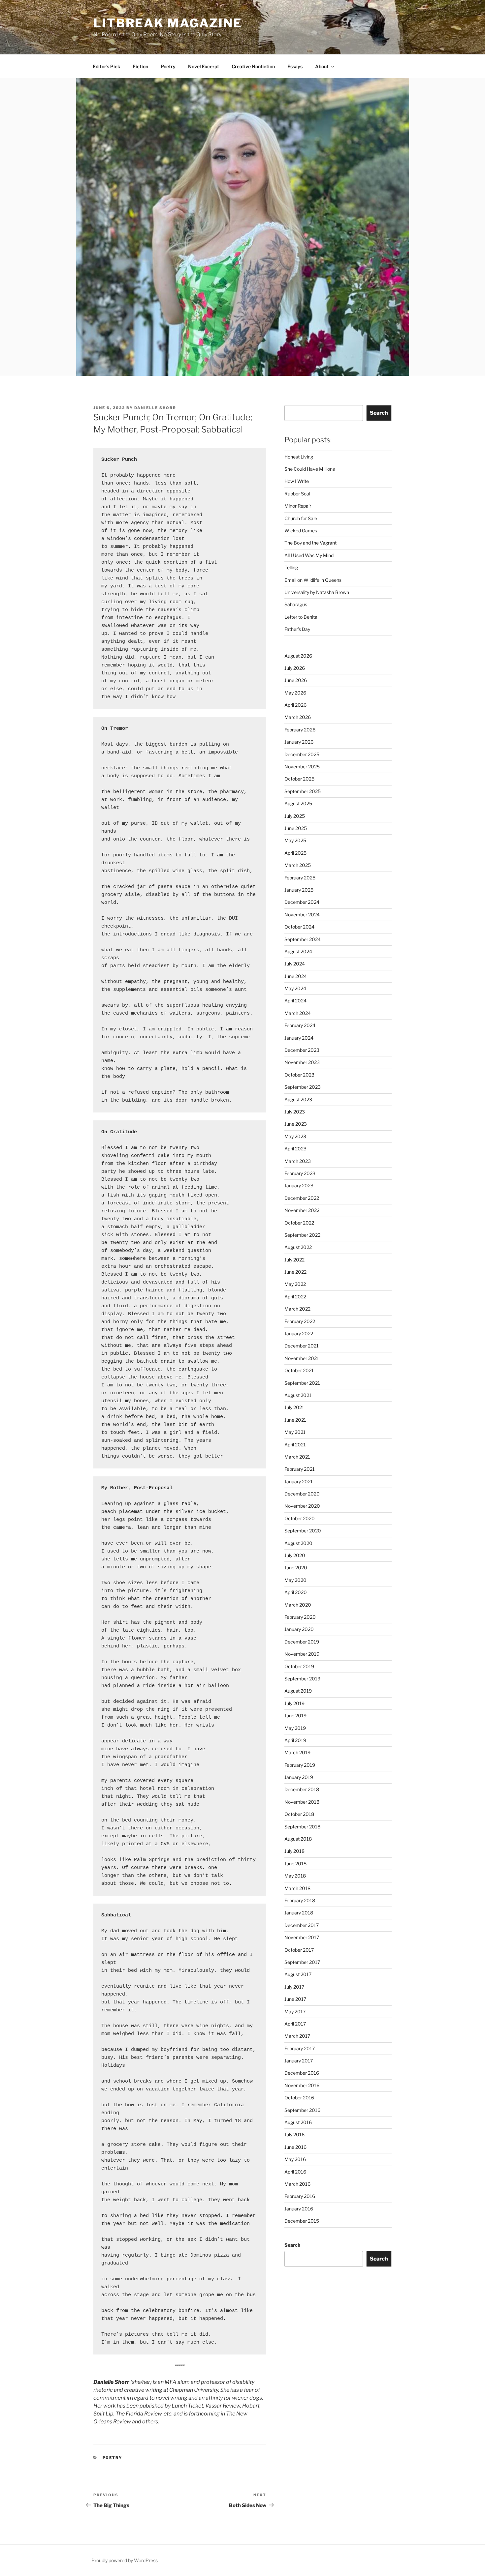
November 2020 (302, 1506)
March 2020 (298, 1605)
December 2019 (302, 1642)
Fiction (140, 66)
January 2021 (299, 1481)
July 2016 (294, 2134)
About (322, 66)
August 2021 (298, 1395)
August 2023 (298, 1099)
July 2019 (294, 1703)
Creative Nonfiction (253, 66)
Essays (295, 66)
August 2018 (298, 1839)
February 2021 (300, 1469)
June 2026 (296, 680)
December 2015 (302, 2221)
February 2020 (300, 1617)
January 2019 (299, 1777)
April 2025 (295, 853)
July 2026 (295, 668)
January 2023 (299, 1185)
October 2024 (299, 927)
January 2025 (299, 890)
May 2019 (295, 1728)
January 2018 (299, 1913)
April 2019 (295, 1740)
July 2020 (295, 1555)
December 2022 (302, 1198)
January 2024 (299, 1038)
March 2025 (298, 865)
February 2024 (300, 1025)
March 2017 (297, 2036)
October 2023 (299, 1075)
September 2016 (302, 2110)
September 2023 (303, 1087)
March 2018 (297, 1888)
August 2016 (298, 2122)
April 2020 (296, 1592)
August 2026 (298, 656)
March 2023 (298, 1161)
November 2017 (302, 1937)
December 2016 (302, 2073)
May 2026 (295, 693)
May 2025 (295, 840)
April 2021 (295, 1445)
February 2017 (300, 2048)
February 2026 (300, 730)
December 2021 (302, 1346)
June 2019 (295, 1716)
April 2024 (295, 1001)
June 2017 (295, 1999)
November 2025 (302, 767)
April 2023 (295, 1149)
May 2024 (295, 988)
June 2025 (296, 828)
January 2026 (299, 742)
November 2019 (302, 1654)
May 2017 (295, 2012)
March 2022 (297, 1309)
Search (379, 413)
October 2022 (299, 1223)
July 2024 (295, 964)
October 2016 (299, 2098)
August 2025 (298, 803)
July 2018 (294, 1851)
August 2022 (298, 1247)
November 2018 (302, 1802)
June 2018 (295, 1864)
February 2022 (300, 1321)
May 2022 (295, 1284)
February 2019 (300, 1765)
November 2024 (302, 915)
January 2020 (299, 1629)
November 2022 (302, 1210)
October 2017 (299, 1950)
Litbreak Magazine (168, 23)
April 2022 (295, 1297)
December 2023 (302, 1050)
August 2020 (298, 1543)
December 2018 (302, 1789)
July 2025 (295, 816)
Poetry (168, 66)
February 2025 (300, 878)
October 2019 (299, 1666)
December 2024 (302, 902)
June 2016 (295, 2147)
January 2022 (299, 1333)
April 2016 (295, 2172)
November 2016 (302, 2085)
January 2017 (299, 2061)
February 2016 (300, 2196)
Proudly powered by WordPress (125, 2560)
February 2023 (300, 1173)
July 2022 (294, 1260)
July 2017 (294, 1987)
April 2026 (295, 705)
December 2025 (302, 754)
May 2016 (295, 2159)
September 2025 (303, 791)
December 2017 (302, 1925)
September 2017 (302, 1962)
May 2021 (295, 1432)
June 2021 (295, 1420)
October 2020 (300, 1518)
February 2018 (300, 1900)
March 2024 (298, 1013)
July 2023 (295, 1112)
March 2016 (297, 2184)
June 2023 (296, 1124)
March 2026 (298, 717)
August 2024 (298, 951)
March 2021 (297, 1457)
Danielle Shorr (155, 408)
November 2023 (302, 1062)
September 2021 (302, 1383)
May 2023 (295, 1136)
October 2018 (299, 1814)
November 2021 (302, 1358)
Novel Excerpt (204, 66)
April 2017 (295, 2024)
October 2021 (299, 1370)
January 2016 (299, 2209)
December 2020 (302, 1494)
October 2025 (299, 779)
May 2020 (295, 1580)
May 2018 (295, 1876)
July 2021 (294, 1407)
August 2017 (298, 1974)
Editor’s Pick (106, 66)
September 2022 (302, 1235)
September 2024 (303, 939)
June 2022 (295, 1272)
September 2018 (302, 1827)
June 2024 (296, 976)
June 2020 (296, 1568)
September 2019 (302, 1679)
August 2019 (298, 1691)
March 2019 (297, 1752)
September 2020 (303, 1531)
